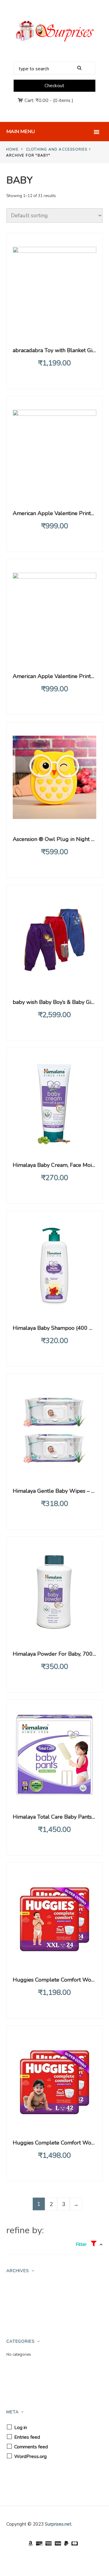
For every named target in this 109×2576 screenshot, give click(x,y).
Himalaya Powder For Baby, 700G (55, 1654)
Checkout (54, 86)
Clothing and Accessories (57, 149)
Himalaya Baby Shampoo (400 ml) (55, 1328)
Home (12, 149)
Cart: (36, 100)
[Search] (81, 68)
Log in (21, 2428)
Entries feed (27, 2437)
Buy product (55, 329)
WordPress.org (30, 2457)
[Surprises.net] (54, 31)
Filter (82, 2244)
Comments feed (31, 2447)
